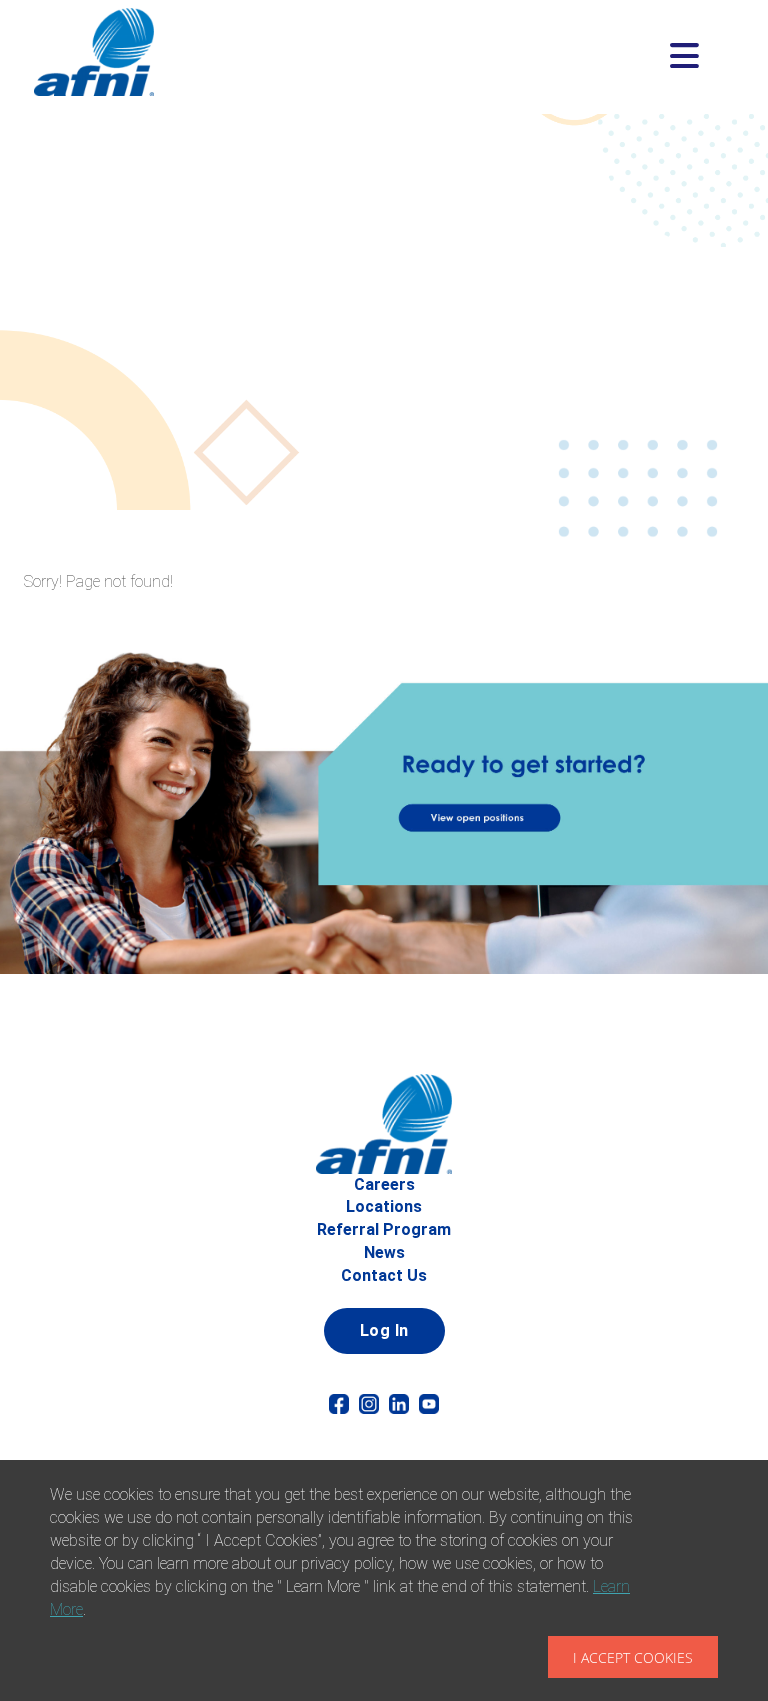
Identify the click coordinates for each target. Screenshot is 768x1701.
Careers (384, 1184)
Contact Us (384, 1275)
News (384, 1252)
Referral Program (384, 1229)
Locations (384, 1206)
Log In (384, 1330)
